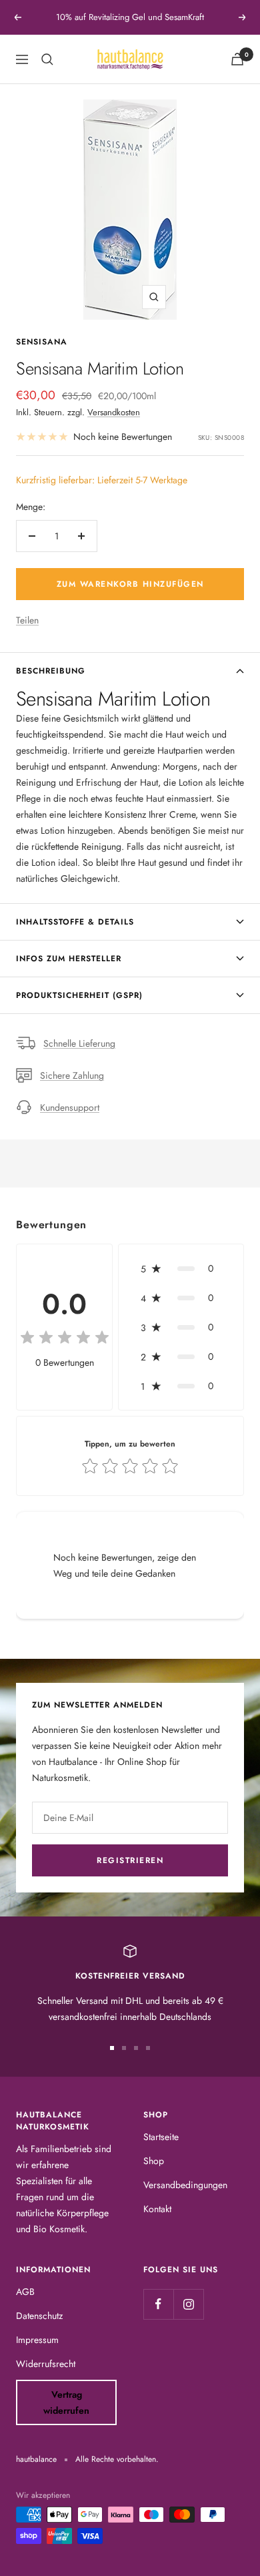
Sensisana (42, 342)
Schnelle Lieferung (79, 1043)
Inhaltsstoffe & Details (75, 922)
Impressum (37, 2340)
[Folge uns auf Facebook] (158, 2304)
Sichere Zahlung (72, 1075)
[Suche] (47, 59)
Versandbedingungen (185, 2185)
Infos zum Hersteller (69, 959)
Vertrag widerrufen (66, 2402)
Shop (154, 2161)
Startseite (161, 2137)
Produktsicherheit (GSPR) (79, 995)
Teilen (27, 620)
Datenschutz (39, 2316)
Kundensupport (70, 1107)
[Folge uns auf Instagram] (188, 2304)
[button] (181, 1268)
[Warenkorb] (237, 59)
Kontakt (157, 2209)
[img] (65, 1339)
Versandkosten (114, 412)
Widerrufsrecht (46, 2364)
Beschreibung (51, 671)
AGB (25, 2292)
